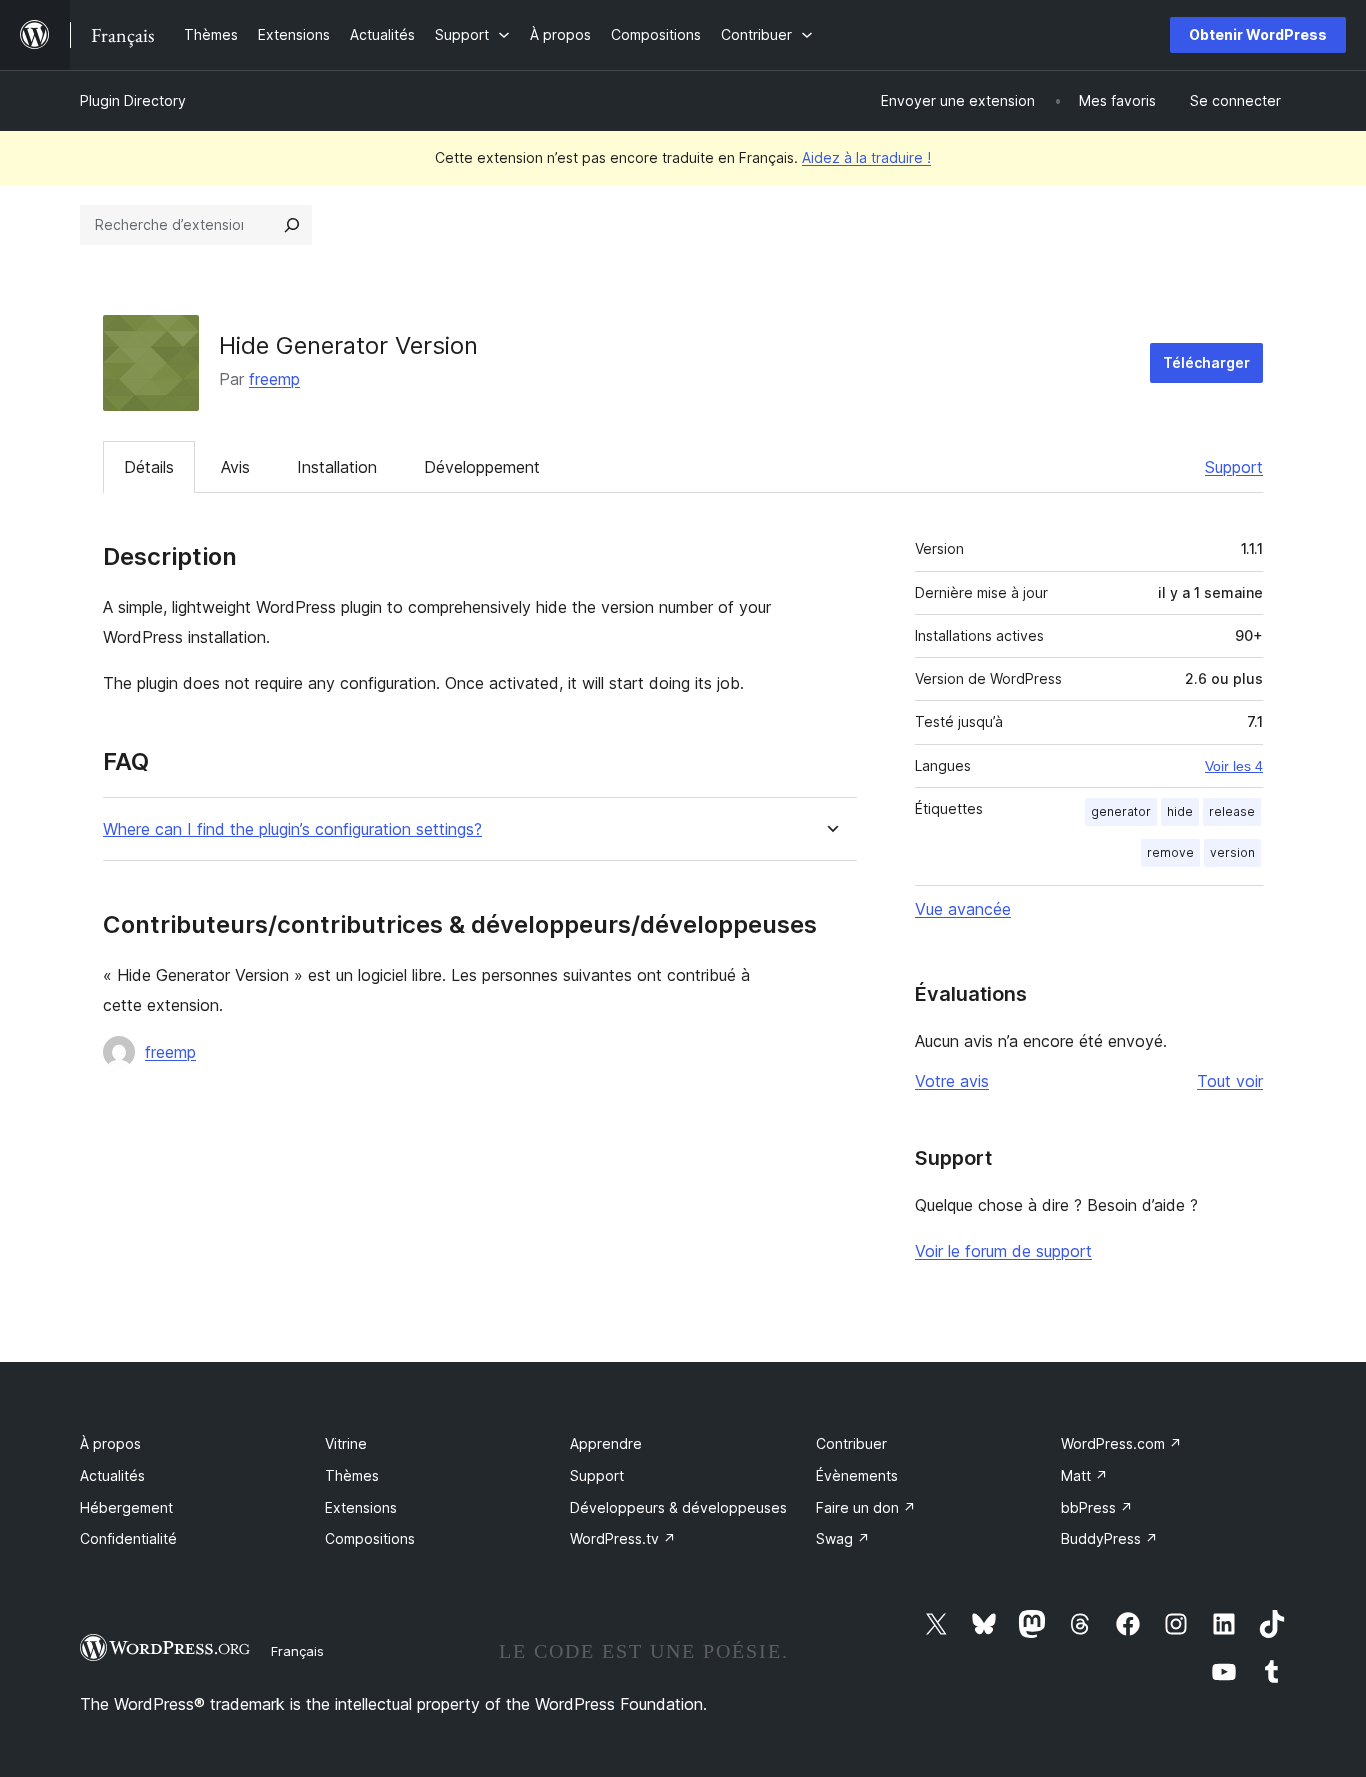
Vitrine (346, 1443)
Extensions (361, 1507)
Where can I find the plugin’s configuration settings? (292, 829)
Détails (149, 467)
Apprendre (606, 1443)
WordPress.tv (623, 1538)
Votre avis (952, 1081)
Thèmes (352, 1475)
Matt (1084, 1475)
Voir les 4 (1234, 766)
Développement (482, 467)
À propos (110, 1443)
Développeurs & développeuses (678, 1507)
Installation (337, 467)
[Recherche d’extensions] (292, 225)
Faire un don (866, 1507)
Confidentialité (128, 1538)
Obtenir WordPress (1258, 34)
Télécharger (1206, 362)
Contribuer (851, 1443)
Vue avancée (963, 909)
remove (1170, 852)
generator (1121, 811)
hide (1180, 811)
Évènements (857, 1475)
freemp (274, 379)
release (1232, 811)
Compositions (370, 1538)
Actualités (112, 1475)
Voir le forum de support (1003, 1251)
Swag (843, 1538)
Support (1234, 467)
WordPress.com (1121, 1443)
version (1232, 852)
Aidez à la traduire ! (866, 157)
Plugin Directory (133, 100)
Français (297, 1651)
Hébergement (126, 1507)
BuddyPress (1109, 1538)
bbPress (1097, 1507)
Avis (235, 467)
